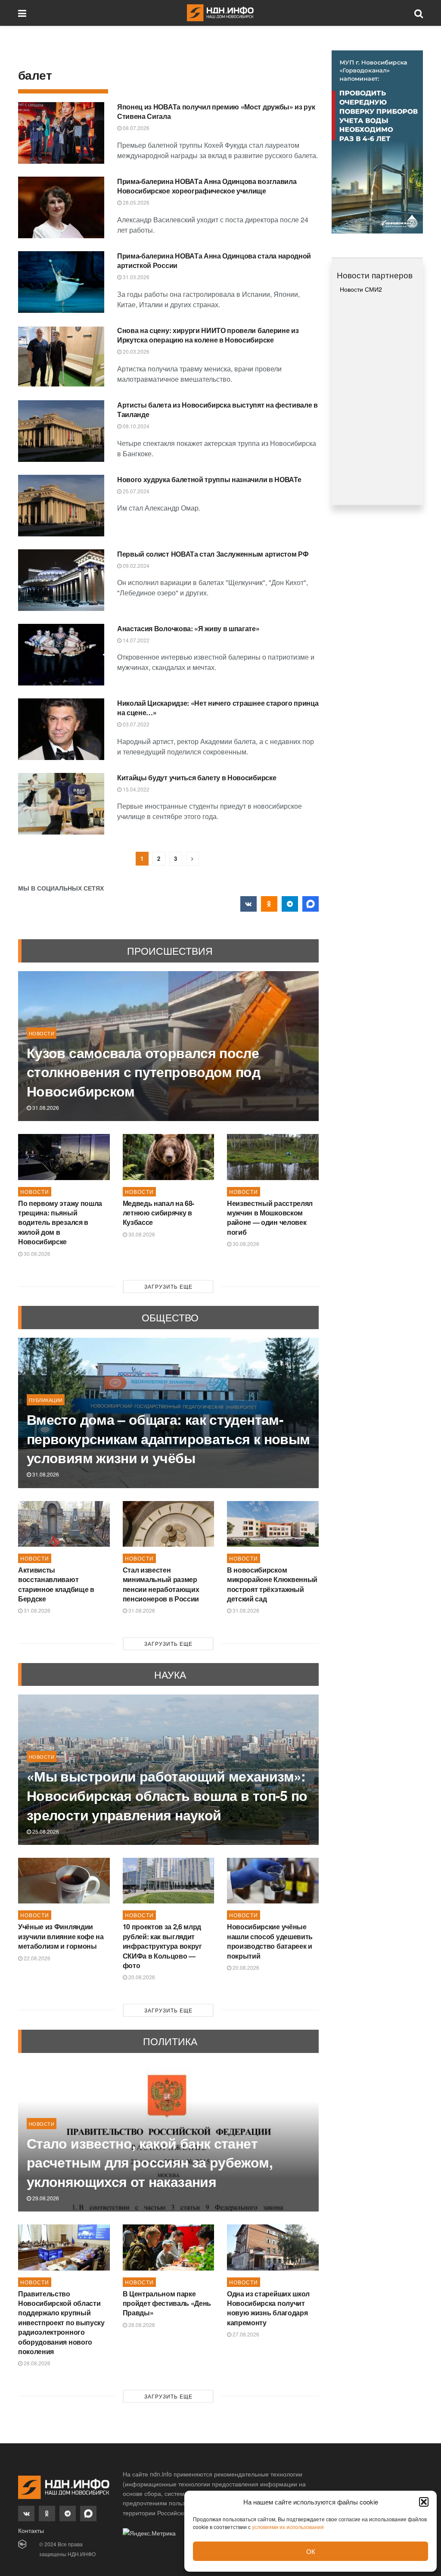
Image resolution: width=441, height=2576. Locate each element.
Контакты (31, 2530)
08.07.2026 (135, 128)
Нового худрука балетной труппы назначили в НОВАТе (209, 479)
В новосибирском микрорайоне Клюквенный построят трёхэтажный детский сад (272, 1584)
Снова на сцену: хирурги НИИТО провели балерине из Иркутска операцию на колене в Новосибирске (208, 335)
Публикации (46, 1400)
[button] (424, 2502)
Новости (42, 1033)
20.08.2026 (141, 1977)
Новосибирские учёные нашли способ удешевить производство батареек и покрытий (270, 1941)
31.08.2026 (45, 1107)
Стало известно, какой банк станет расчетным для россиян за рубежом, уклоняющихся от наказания (150, 2162)
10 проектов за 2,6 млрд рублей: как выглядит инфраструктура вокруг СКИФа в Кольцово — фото (162, 1946)
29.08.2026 (45, 2198)
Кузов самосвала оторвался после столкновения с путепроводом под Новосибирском (143, 1072)
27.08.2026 (245, 2334)
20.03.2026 (135, 351)
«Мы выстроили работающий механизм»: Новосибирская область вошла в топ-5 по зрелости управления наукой (167, 1795)
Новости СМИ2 (361, 289)
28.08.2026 (36, 2363)
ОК (311, 2551)
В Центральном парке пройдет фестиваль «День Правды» (167, 2303)
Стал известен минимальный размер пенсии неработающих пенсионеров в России (161, 1584)
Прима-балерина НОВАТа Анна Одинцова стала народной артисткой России (214, 260)
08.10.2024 (135, 426)
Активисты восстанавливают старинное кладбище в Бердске (56, 1584)
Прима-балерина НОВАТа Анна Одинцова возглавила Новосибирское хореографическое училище (207, 186)
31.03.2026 (135, 277)
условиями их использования (288, 2527)
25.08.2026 (45, 1831)
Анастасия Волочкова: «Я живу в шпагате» (188, 628)
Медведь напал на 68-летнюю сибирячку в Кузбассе (159, 1213)
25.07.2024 (135, 491)
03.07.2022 (135, 724)
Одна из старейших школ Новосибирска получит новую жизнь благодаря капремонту (268, 2308)
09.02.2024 (135, 565)
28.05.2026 (135, 202)
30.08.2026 (36, 1254)
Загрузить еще (168, 1286)
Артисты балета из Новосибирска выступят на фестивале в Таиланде (217, 410)
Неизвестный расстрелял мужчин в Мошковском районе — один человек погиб (270, 1218)
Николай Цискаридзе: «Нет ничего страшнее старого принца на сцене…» (218, 708)
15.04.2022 (135, 789)
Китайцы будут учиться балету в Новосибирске (197, 777)
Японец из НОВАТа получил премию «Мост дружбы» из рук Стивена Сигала (216, 111)
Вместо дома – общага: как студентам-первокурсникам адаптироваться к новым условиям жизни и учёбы (168, 1439)
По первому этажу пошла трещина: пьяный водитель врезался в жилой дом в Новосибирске (60, 1223)
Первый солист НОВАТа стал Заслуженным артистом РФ (213, 554)
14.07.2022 (135, 640)
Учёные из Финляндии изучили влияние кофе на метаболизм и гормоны (61, 1936)
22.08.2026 (36, 1958)
